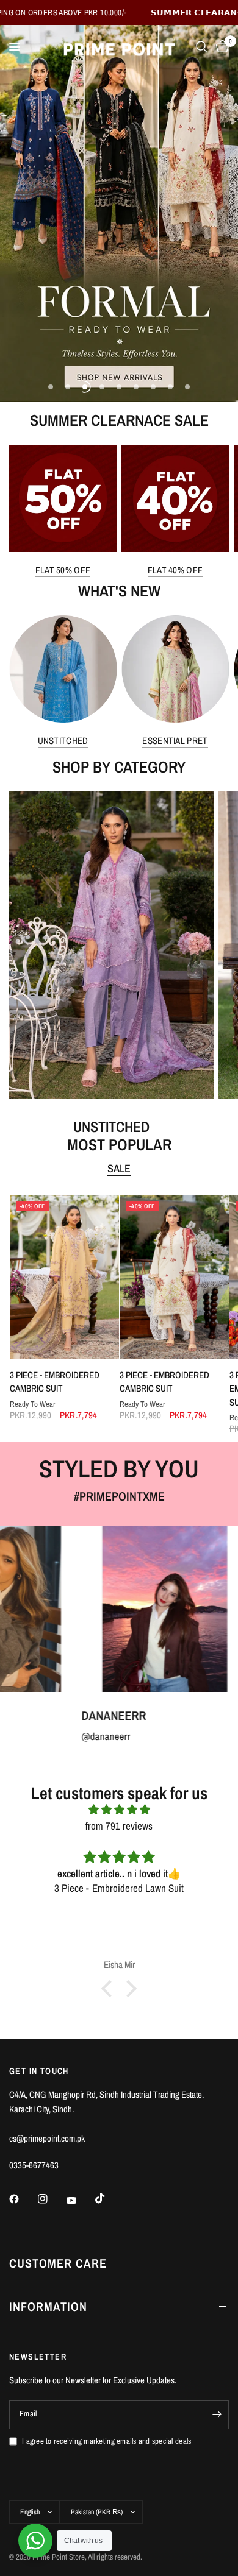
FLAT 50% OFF (63, 570)
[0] (220, 47)
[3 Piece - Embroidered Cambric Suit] (64, 1277)
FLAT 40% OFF (175, 570)
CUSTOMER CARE (58, 2263)
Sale (119, 1169)
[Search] (202, 47)
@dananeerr (27, 1736)
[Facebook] (23, 2199)
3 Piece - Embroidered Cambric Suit (54, 1381)
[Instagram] (51, 2199)
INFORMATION (48, 2306)
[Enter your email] (217, 2415)
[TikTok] (109, 2198)
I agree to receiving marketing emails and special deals (106, 2441)
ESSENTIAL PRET (175, 741)
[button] (110, 1989)
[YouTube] (80, 2201)
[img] (119, 1809)
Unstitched (63, 741)
